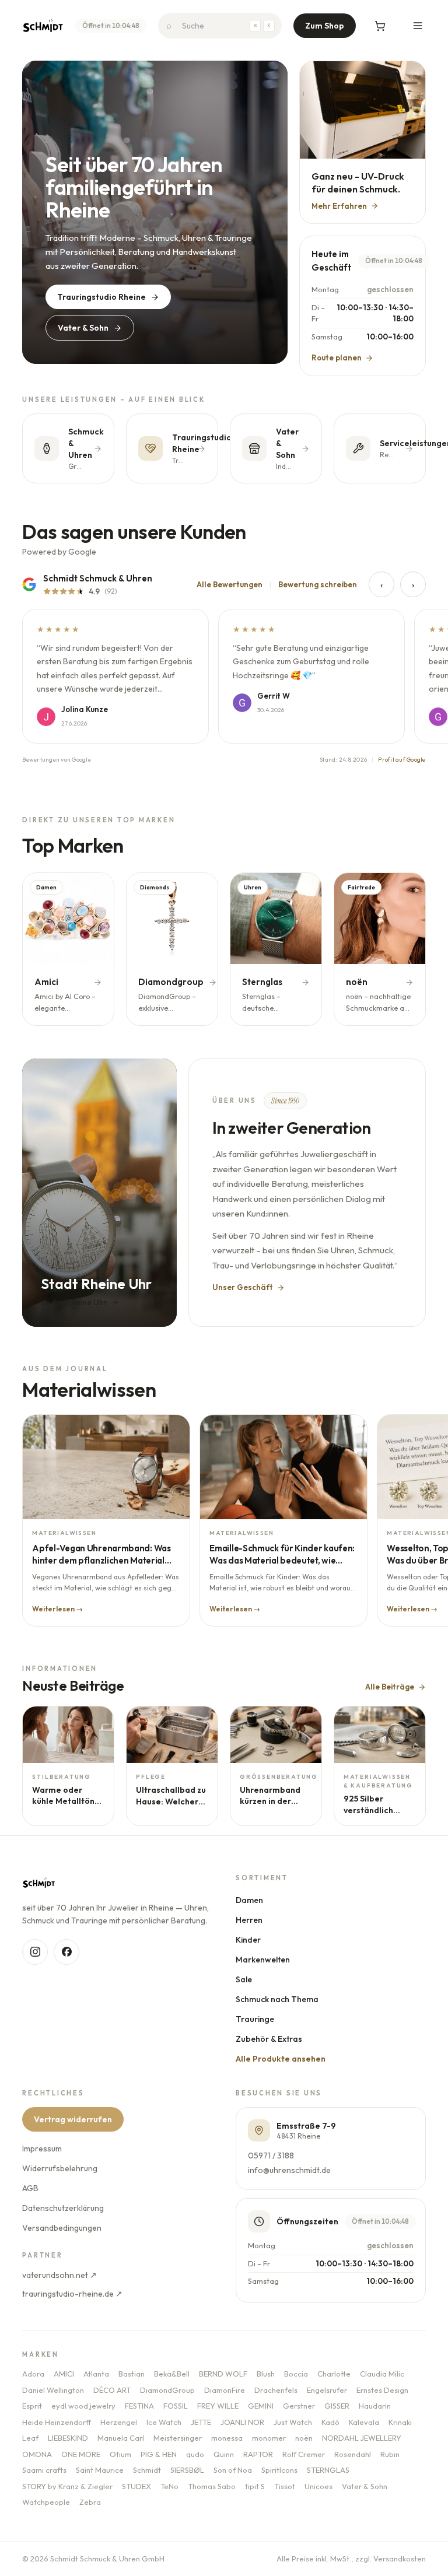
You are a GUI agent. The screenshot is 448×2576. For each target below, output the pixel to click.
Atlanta (96, 2374)
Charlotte (334, 2374)
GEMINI (261, 2406)
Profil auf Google (402, 760)
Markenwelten (263, 1960)
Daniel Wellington (53, 2390)
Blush (266, 2374)
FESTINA (139, 2406)
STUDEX (136, 2486)
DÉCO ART (112, 2390)
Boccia (296, 2374)
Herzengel (119, 2422)
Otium (120, 2454)
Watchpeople (46, 2502)
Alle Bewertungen (230, 584)
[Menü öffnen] (418, 26)
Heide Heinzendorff (57, 2422)
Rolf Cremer (304, 2454)
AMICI (64, 2374)
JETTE (201, 2422)
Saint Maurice (100, 2470)
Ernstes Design (382, 2390)
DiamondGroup (167, 2390)
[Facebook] (66, 1952)
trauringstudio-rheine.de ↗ (72, 2294)
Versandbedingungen (62, 2228)
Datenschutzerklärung (63, 2208)
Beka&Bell (172, 2374)
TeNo (169, 2486)
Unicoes (318, 2486)
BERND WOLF (223, 2374)
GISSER (337, 2406)
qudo (195, 2454)
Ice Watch (164, 2422)
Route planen (337, 358)
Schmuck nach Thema (277, 1999)
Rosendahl (353, 2454)
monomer (269, 2438)
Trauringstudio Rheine (101, 297)
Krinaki (400, 2422)
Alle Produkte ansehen (281, 2059)
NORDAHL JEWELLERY (362, 2438)
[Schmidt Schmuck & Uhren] (43, 26)
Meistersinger (178, 2438)
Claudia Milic (382, 2374)
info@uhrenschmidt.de (289, 2170)
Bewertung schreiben (318, 584)
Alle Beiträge (390, 1687)
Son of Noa (233, 2470)
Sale (244, 1979)
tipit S (255, 2486)
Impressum (42, 2149)
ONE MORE (81, 2454)
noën (304, 2438)
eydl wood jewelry (83, 2406)
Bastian (132, 2374)
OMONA (37, 2454)
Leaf (30, 2438)
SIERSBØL (187, 2470)
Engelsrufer (327, 2390)
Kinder (248, 1940)
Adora (33, 2374)
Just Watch (293, 2422)
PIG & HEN (159, 2454)
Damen (249, 1900)
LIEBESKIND (68, 2438)
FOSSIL (176, 2406)
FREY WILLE (218, 2406)
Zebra (90, 2502)
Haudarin (375, 2406)
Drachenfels (276, 2390)
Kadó (330, 2422)
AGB (30, 2188)
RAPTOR (258, 2454)
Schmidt (147, 2470)
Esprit (32, 2406)
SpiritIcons (279, 2470)
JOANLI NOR (242, 2422)
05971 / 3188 (271, 2156)
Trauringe (255, 2019)
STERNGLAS (328, 2470)
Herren (249, 1920)
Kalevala (364, 2422)
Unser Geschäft (243, 1287)
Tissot (285, 2486)
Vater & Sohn (83, 328)
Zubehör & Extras (269, 2039)
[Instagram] (35, 1952)
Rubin (390, 2454)
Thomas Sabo (212, 2486)
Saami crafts (44, 2470)
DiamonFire (225, 2390)
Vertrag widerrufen (73, 2119)
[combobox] (220, 26)
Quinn (224, 2454)
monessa (227, 2438)
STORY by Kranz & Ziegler (67, 2486)
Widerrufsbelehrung (60, 2168)
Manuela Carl (121, 2438)
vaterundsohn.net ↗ (60, 2275)
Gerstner (299, 2406)
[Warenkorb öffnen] (380, 26)
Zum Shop (325, 26)
